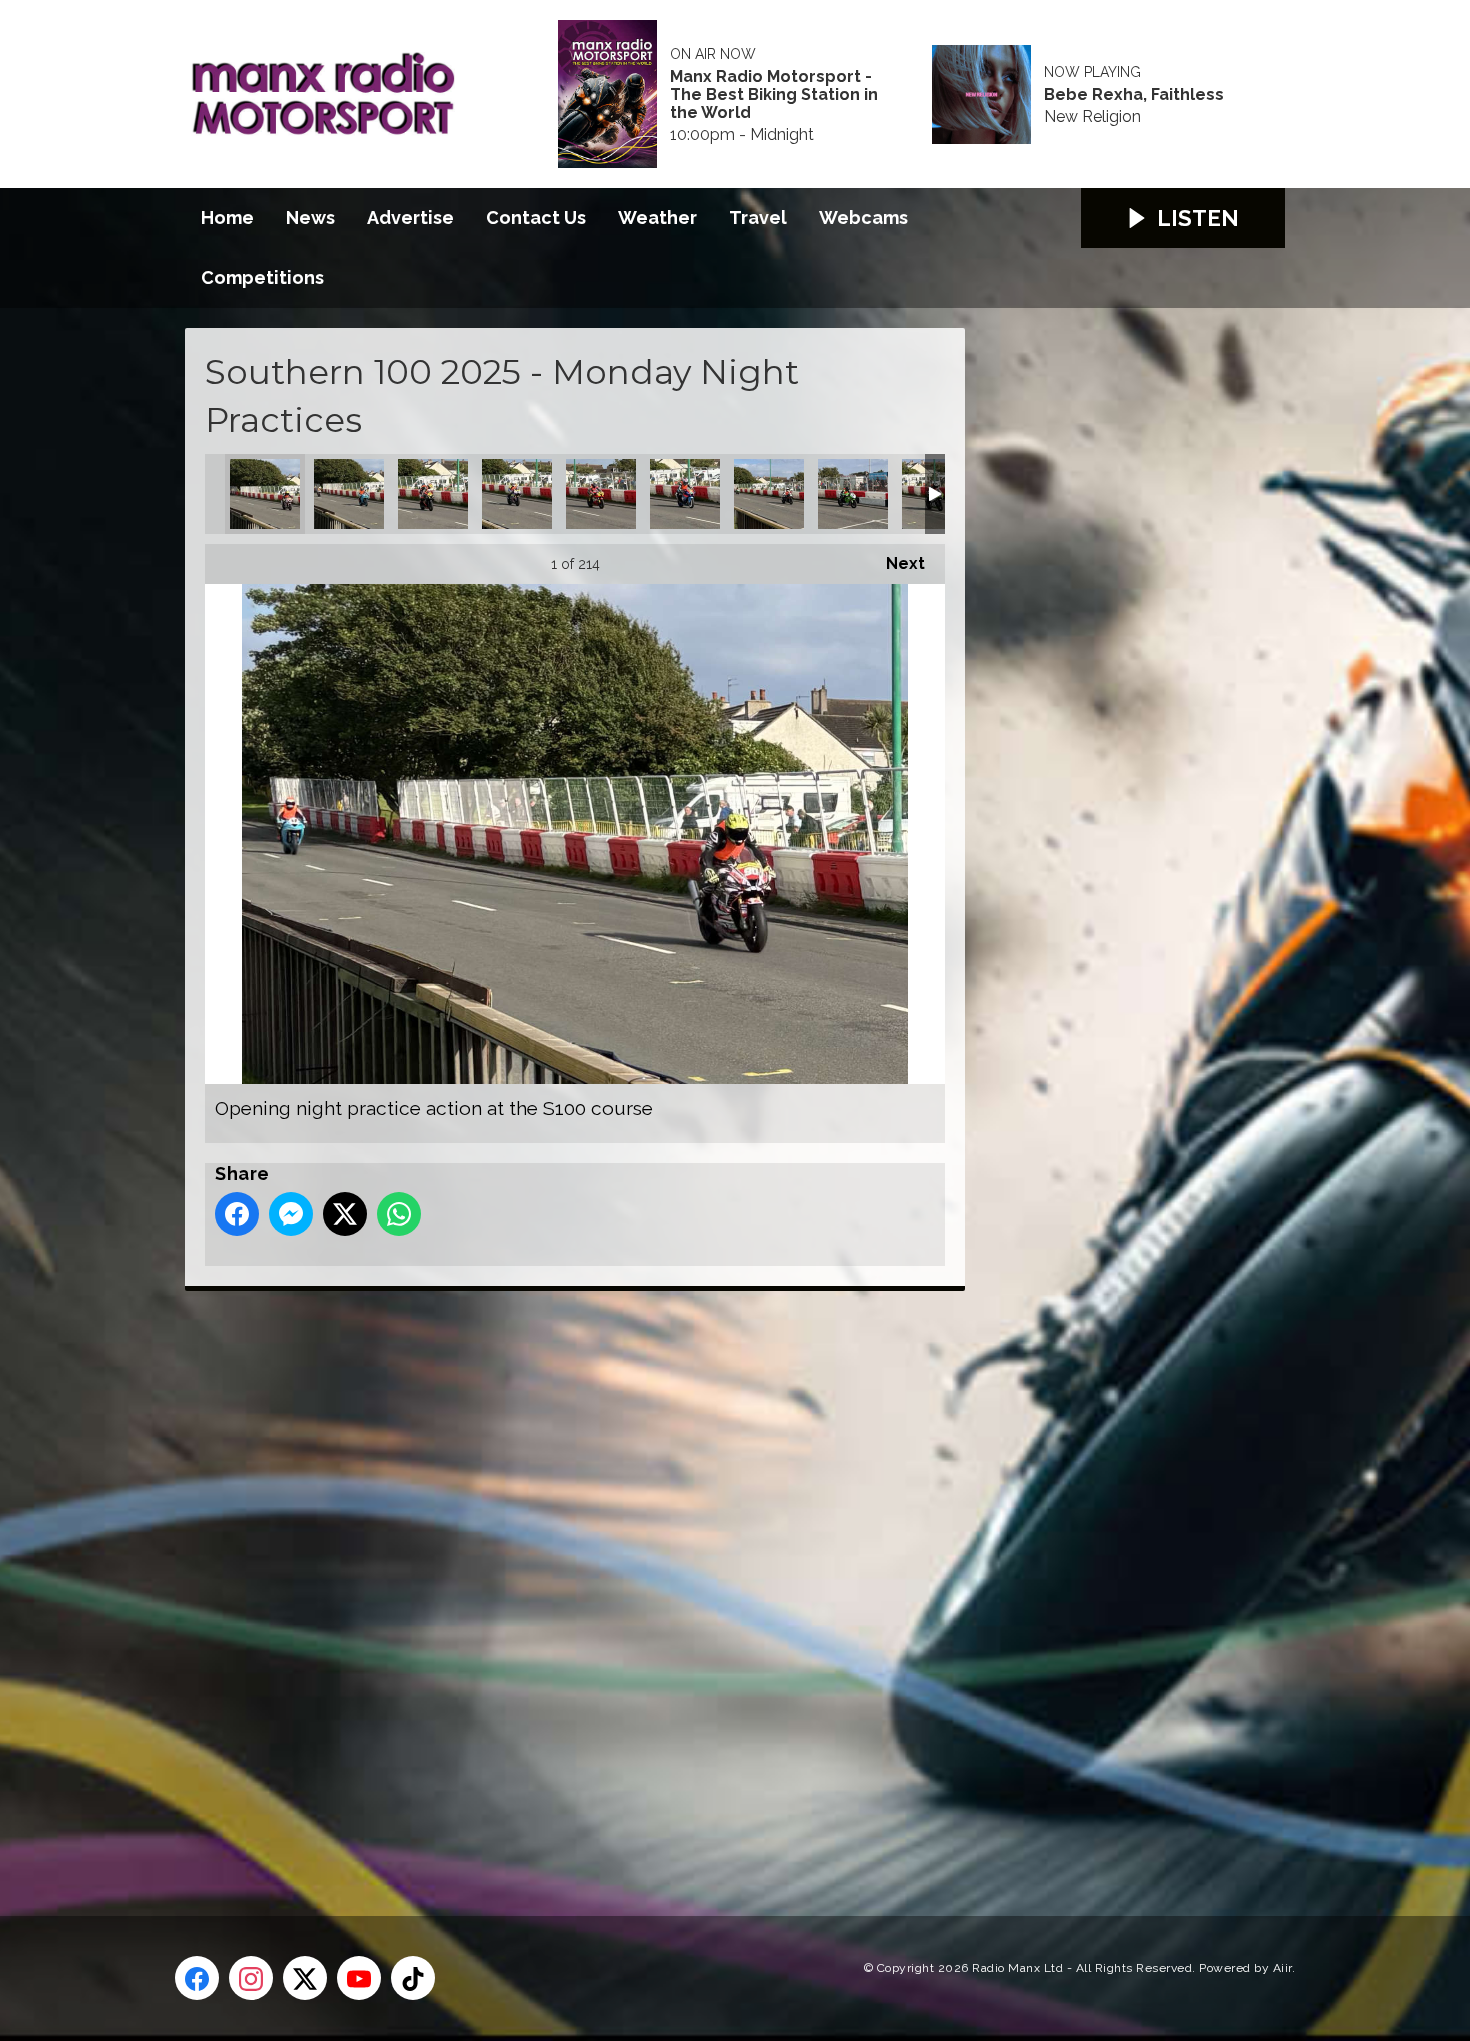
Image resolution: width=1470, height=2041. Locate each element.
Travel (758, 217)
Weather (657, 217)
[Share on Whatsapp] (399, 1214)
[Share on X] (345, 1214)
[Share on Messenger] (291, 1214)
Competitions (262, 277)
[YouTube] (359, 1978)
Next (895, 563)
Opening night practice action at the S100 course (265, 494)
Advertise (410, 217)
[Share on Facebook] (237, 1214)
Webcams (863, 217)
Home (227, 217)
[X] (305, 1978)
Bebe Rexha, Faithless (1134, 95)
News (310, 217)
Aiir (1282, 1968)
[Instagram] (251, 1978)
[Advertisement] (560, 1581)
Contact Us (536, 217)
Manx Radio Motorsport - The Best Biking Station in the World (774, 95)
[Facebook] (197, 1978)
